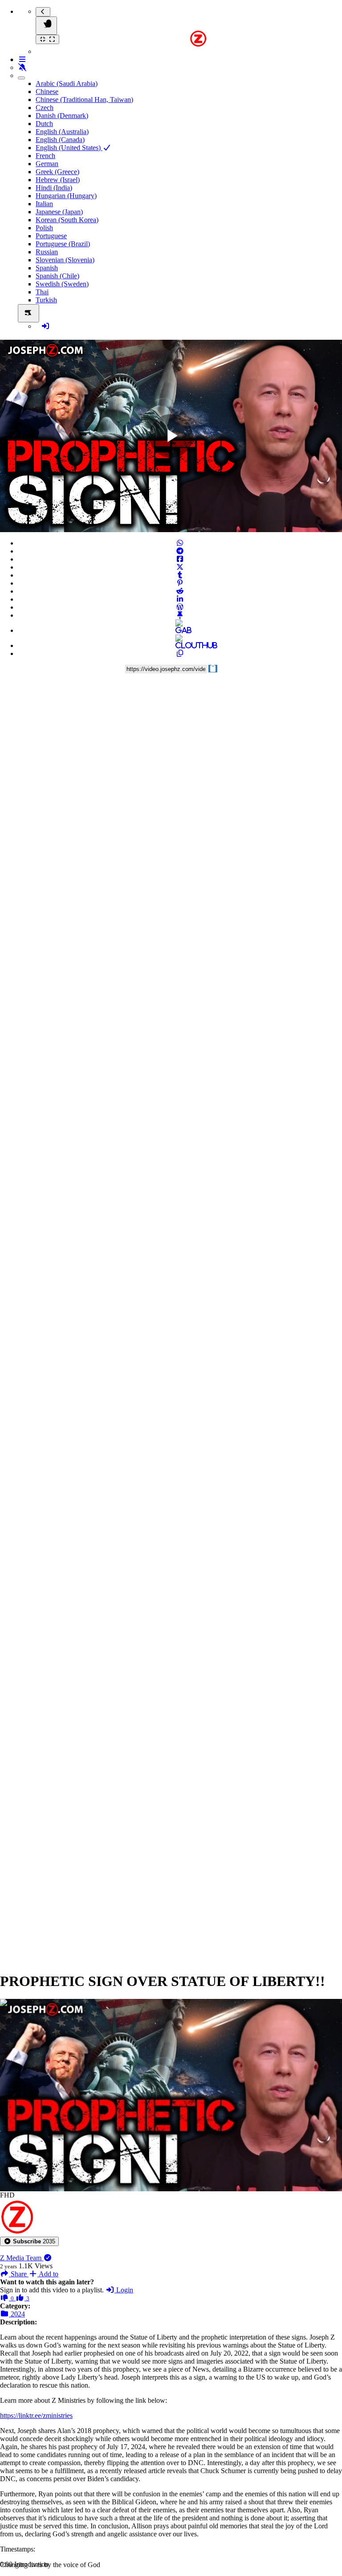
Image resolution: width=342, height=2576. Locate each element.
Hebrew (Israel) (58, 180)
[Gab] (180, 630)
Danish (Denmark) (62, 116)
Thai (42, 292)
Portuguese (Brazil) (63, 244)
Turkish (46, 300)
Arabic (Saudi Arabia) (67, 83)
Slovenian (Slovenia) (65, 260)
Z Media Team (22, 2258)
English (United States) (69, 148)
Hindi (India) (54, 188)
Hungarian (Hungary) (66, 196)
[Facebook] (180, 559)
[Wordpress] (180, 607)
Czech (45, 108)
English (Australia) (62, 132)
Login (124, 2290)
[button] (29, 2241)
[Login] (45, 326)
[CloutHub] (180, 645)
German (47, 164)
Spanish (47, 268)
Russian (47, 252)
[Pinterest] (180, 583)
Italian (44, 204)
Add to (48, 2274)
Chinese (47, 92)
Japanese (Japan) (59, 212)
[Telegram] (180, 551)
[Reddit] (180, 591)
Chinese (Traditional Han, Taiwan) (84, 100)
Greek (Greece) (57, 172)
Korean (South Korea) (67, 220)
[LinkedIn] (180, 599)
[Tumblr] (180, 575)
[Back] (43, 12)
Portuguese (51, 236)
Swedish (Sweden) (62, 284)
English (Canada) (60, 140)
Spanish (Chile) (57, 276)
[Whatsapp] (180, 543)
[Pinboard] (180, 615)
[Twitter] (180, 567)
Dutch (44, 124)
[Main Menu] (46, 26)
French (45, 156)
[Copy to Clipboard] (180, 653)
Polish (44, 228)
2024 (17, 2314)
